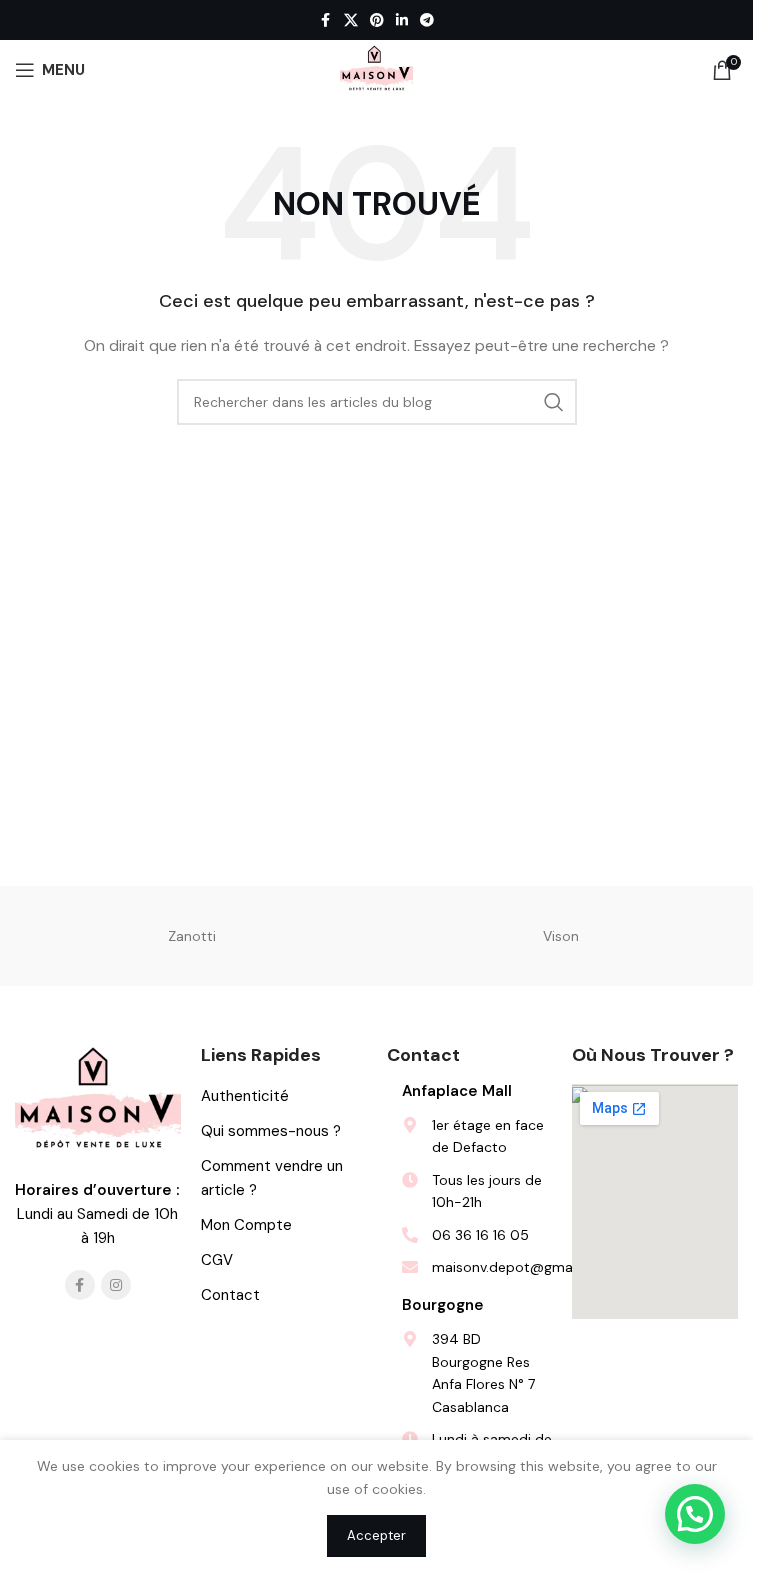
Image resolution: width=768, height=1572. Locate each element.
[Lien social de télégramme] (427, 20)
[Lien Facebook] (326, 20)
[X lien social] (351, 20)
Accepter (376, 1535)
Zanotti (192, 936)
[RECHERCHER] (554, 402)
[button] (695, 1514)
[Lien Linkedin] (402, 20)
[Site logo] (377, 69)
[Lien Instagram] (116, 1285)
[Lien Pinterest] (377, 20)
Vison (561, 936)
